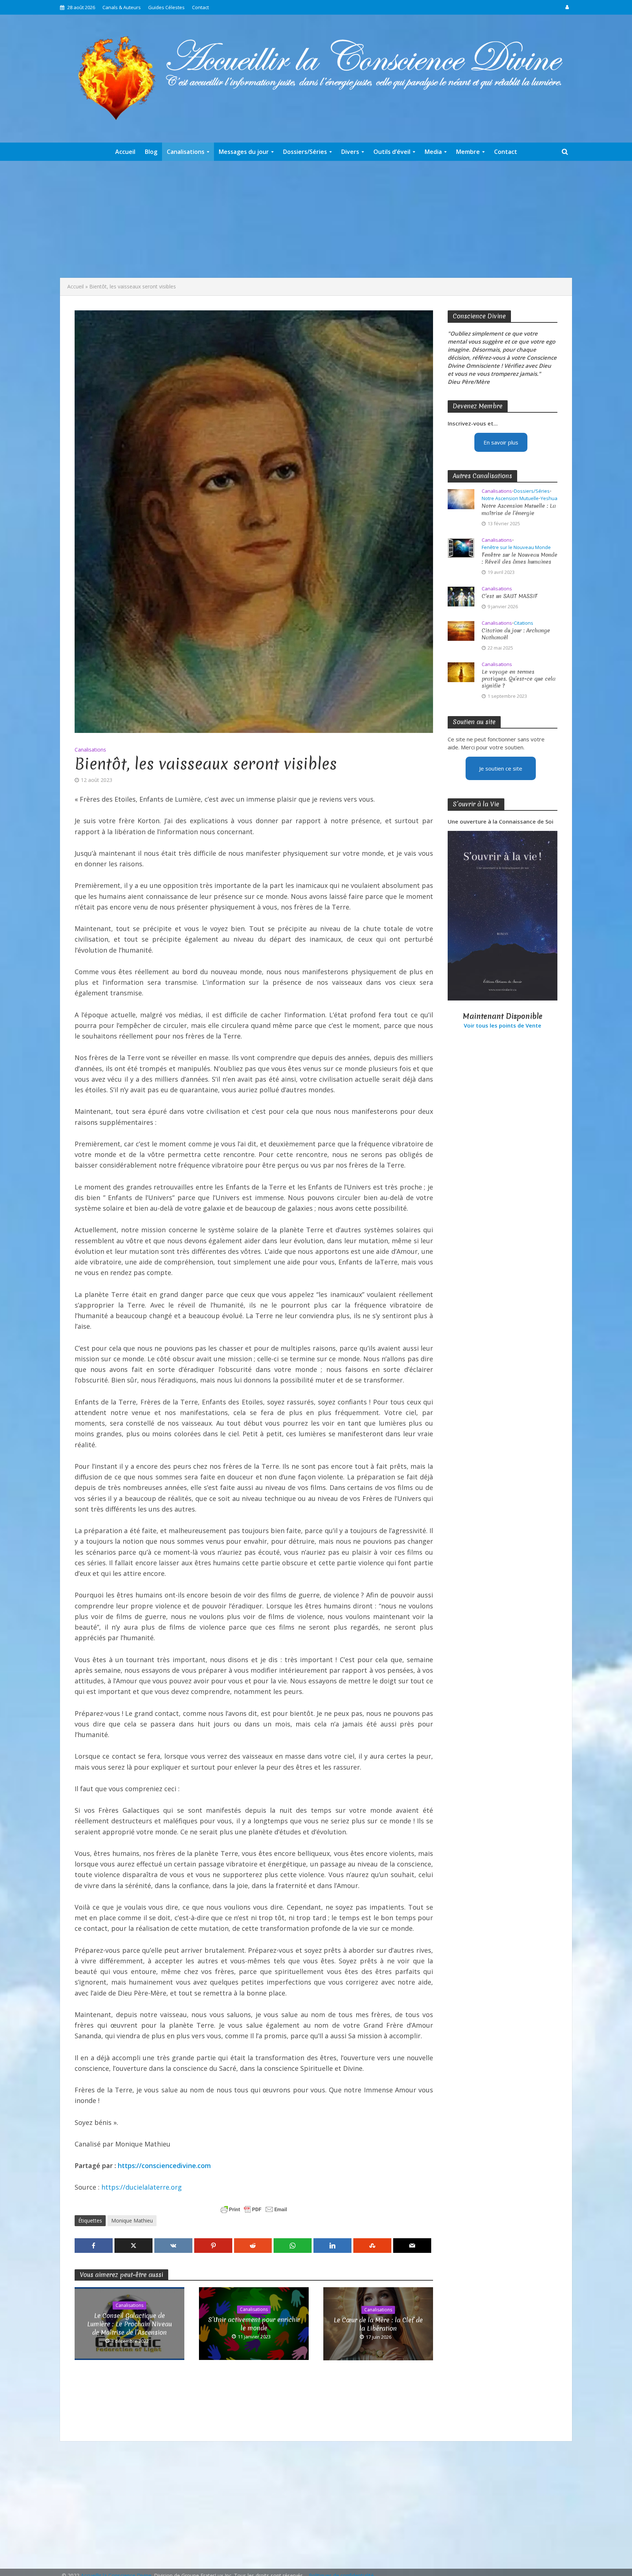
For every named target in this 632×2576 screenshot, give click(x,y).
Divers (350, 152)
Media (433, 152)
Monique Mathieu (132, 2221)
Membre (468, 152)
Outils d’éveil (392, 152)
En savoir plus (501, 442)
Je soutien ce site (501, 768)
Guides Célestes (166, 7)
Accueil (125, 152)
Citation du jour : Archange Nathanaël (516, 634)
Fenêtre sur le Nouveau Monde (516, 547)
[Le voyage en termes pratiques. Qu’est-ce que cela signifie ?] (461, 672)
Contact (200, 7)
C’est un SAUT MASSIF (510, 596)
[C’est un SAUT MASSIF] (461, 596)
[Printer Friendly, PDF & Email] (254, 2209)
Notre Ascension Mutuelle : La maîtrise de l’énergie (519, 510)
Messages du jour (244, 152)
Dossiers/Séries (305, 152)
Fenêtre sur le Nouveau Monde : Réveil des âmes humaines (520, 559)
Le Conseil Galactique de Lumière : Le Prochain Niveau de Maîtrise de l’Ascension (129, 2324)
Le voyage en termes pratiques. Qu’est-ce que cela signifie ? (519, 679)
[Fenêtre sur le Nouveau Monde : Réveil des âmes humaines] (461, 547)
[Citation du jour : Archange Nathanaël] (461, 630)
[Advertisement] (316, 219)
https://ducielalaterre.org (142, 2187)
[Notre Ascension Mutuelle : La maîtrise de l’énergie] (461, 499)
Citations (524, 623)
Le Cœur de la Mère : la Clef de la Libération (378, 2324)
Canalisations (186, 152)
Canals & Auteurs (122, 7)
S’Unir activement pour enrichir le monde (254, 2324)
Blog (151, 152)
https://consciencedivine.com (164, 2165)
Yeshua (549, 498)
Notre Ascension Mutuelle (510, 498)
